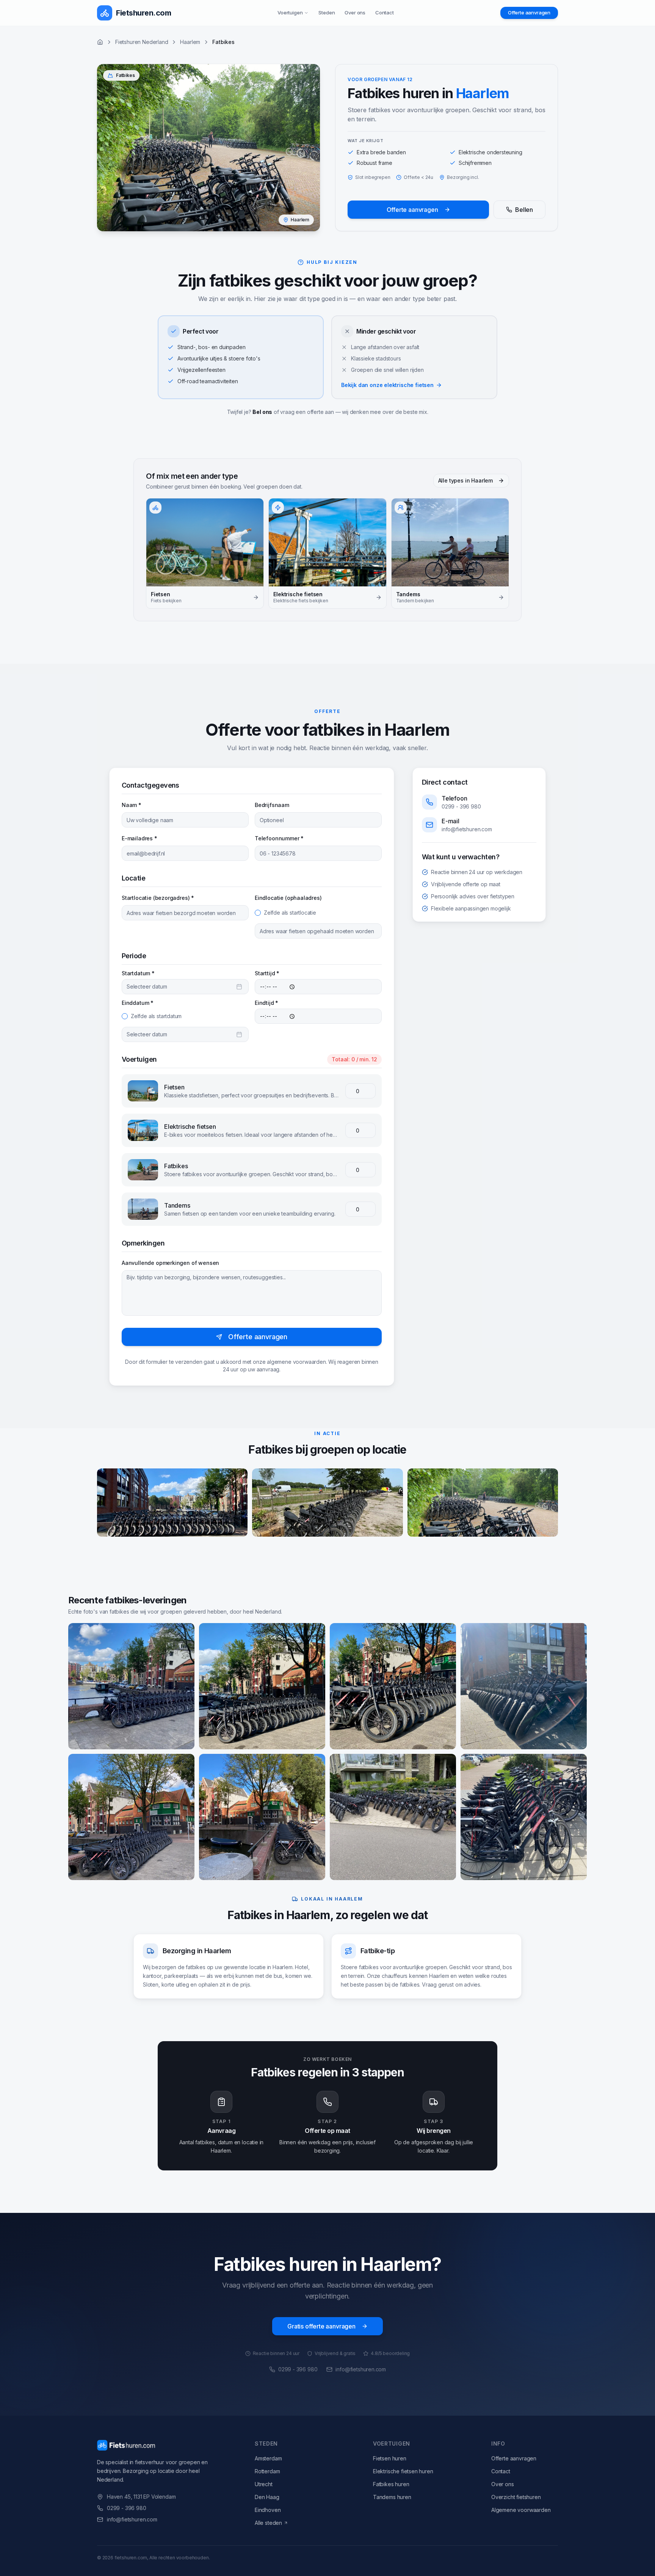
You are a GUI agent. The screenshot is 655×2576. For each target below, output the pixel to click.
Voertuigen (290, 13)
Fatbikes (176, 1166)
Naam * (132, 805)
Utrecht (264, 2484)
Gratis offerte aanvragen (321, 2326)
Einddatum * (138, 1003)
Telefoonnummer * (279, 838)
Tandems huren (392, 2497)
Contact (385, 13)
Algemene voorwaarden (521, 2510)
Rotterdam (267, 2471)
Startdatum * (138, 973)
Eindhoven (268, 2510)
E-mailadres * (139, 838)
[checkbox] (258, 913)
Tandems (177, 1205)
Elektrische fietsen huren (403, 2471)
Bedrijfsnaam (272, 805)
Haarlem (190, 42)
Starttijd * (267, 973)
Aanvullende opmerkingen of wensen (170, 1263)
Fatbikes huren (391, 2484)
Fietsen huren (390, 2458)
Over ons (355, 13)
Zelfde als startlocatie (290, 913)
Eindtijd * (266, 1003)
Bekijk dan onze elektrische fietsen (387, 385)
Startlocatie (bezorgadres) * (158, 898)
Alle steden (268, 2523)
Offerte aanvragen (529, 13)
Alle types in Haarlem (465, 480)
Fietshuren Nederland (142, 42)
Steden (327, 13)
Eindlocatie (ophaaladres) (288, 898)
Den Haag (267, 2497)
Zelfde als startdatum (156, 1016)
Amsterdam (268, 2458)
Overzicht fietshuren (516, 2497)
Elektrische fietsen (190, 1127)
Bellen (524, 210)
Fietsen (174, 1087)
